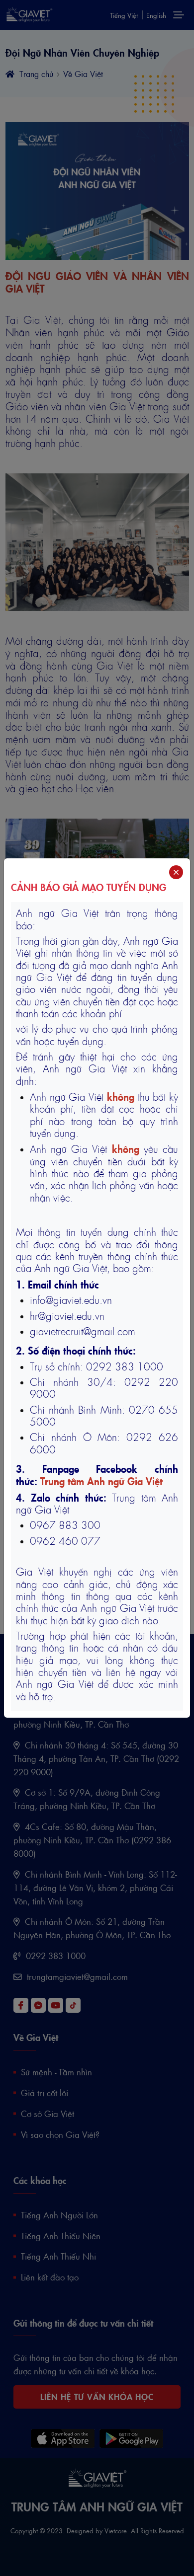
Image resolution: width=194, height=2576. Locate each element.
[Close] (176, 872)
